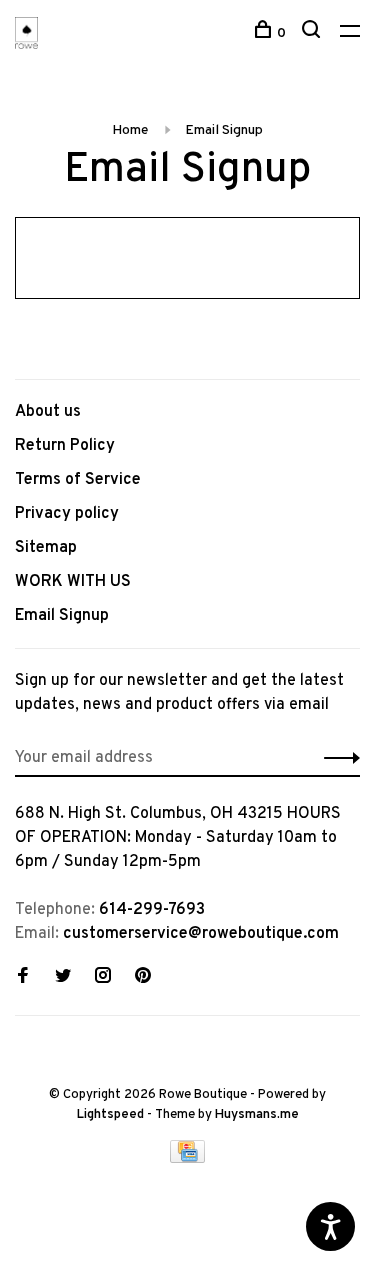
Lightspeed (110, 1115)
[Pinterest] (143, 978)
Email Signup (224, 130)
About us (48, 412)
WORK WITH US (73, 582)
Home (130, 130)
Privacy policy (67, 514)
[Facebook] (23, 978)
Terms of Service (78, 480)
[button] (336, 758)
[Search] (313, 33)
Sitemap (46, 548)
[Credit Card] (188, 1159)
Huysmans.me (257, 1115)
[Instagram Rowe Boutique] (103, 978)
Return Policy (65, 446)
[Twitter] (63, 978)
